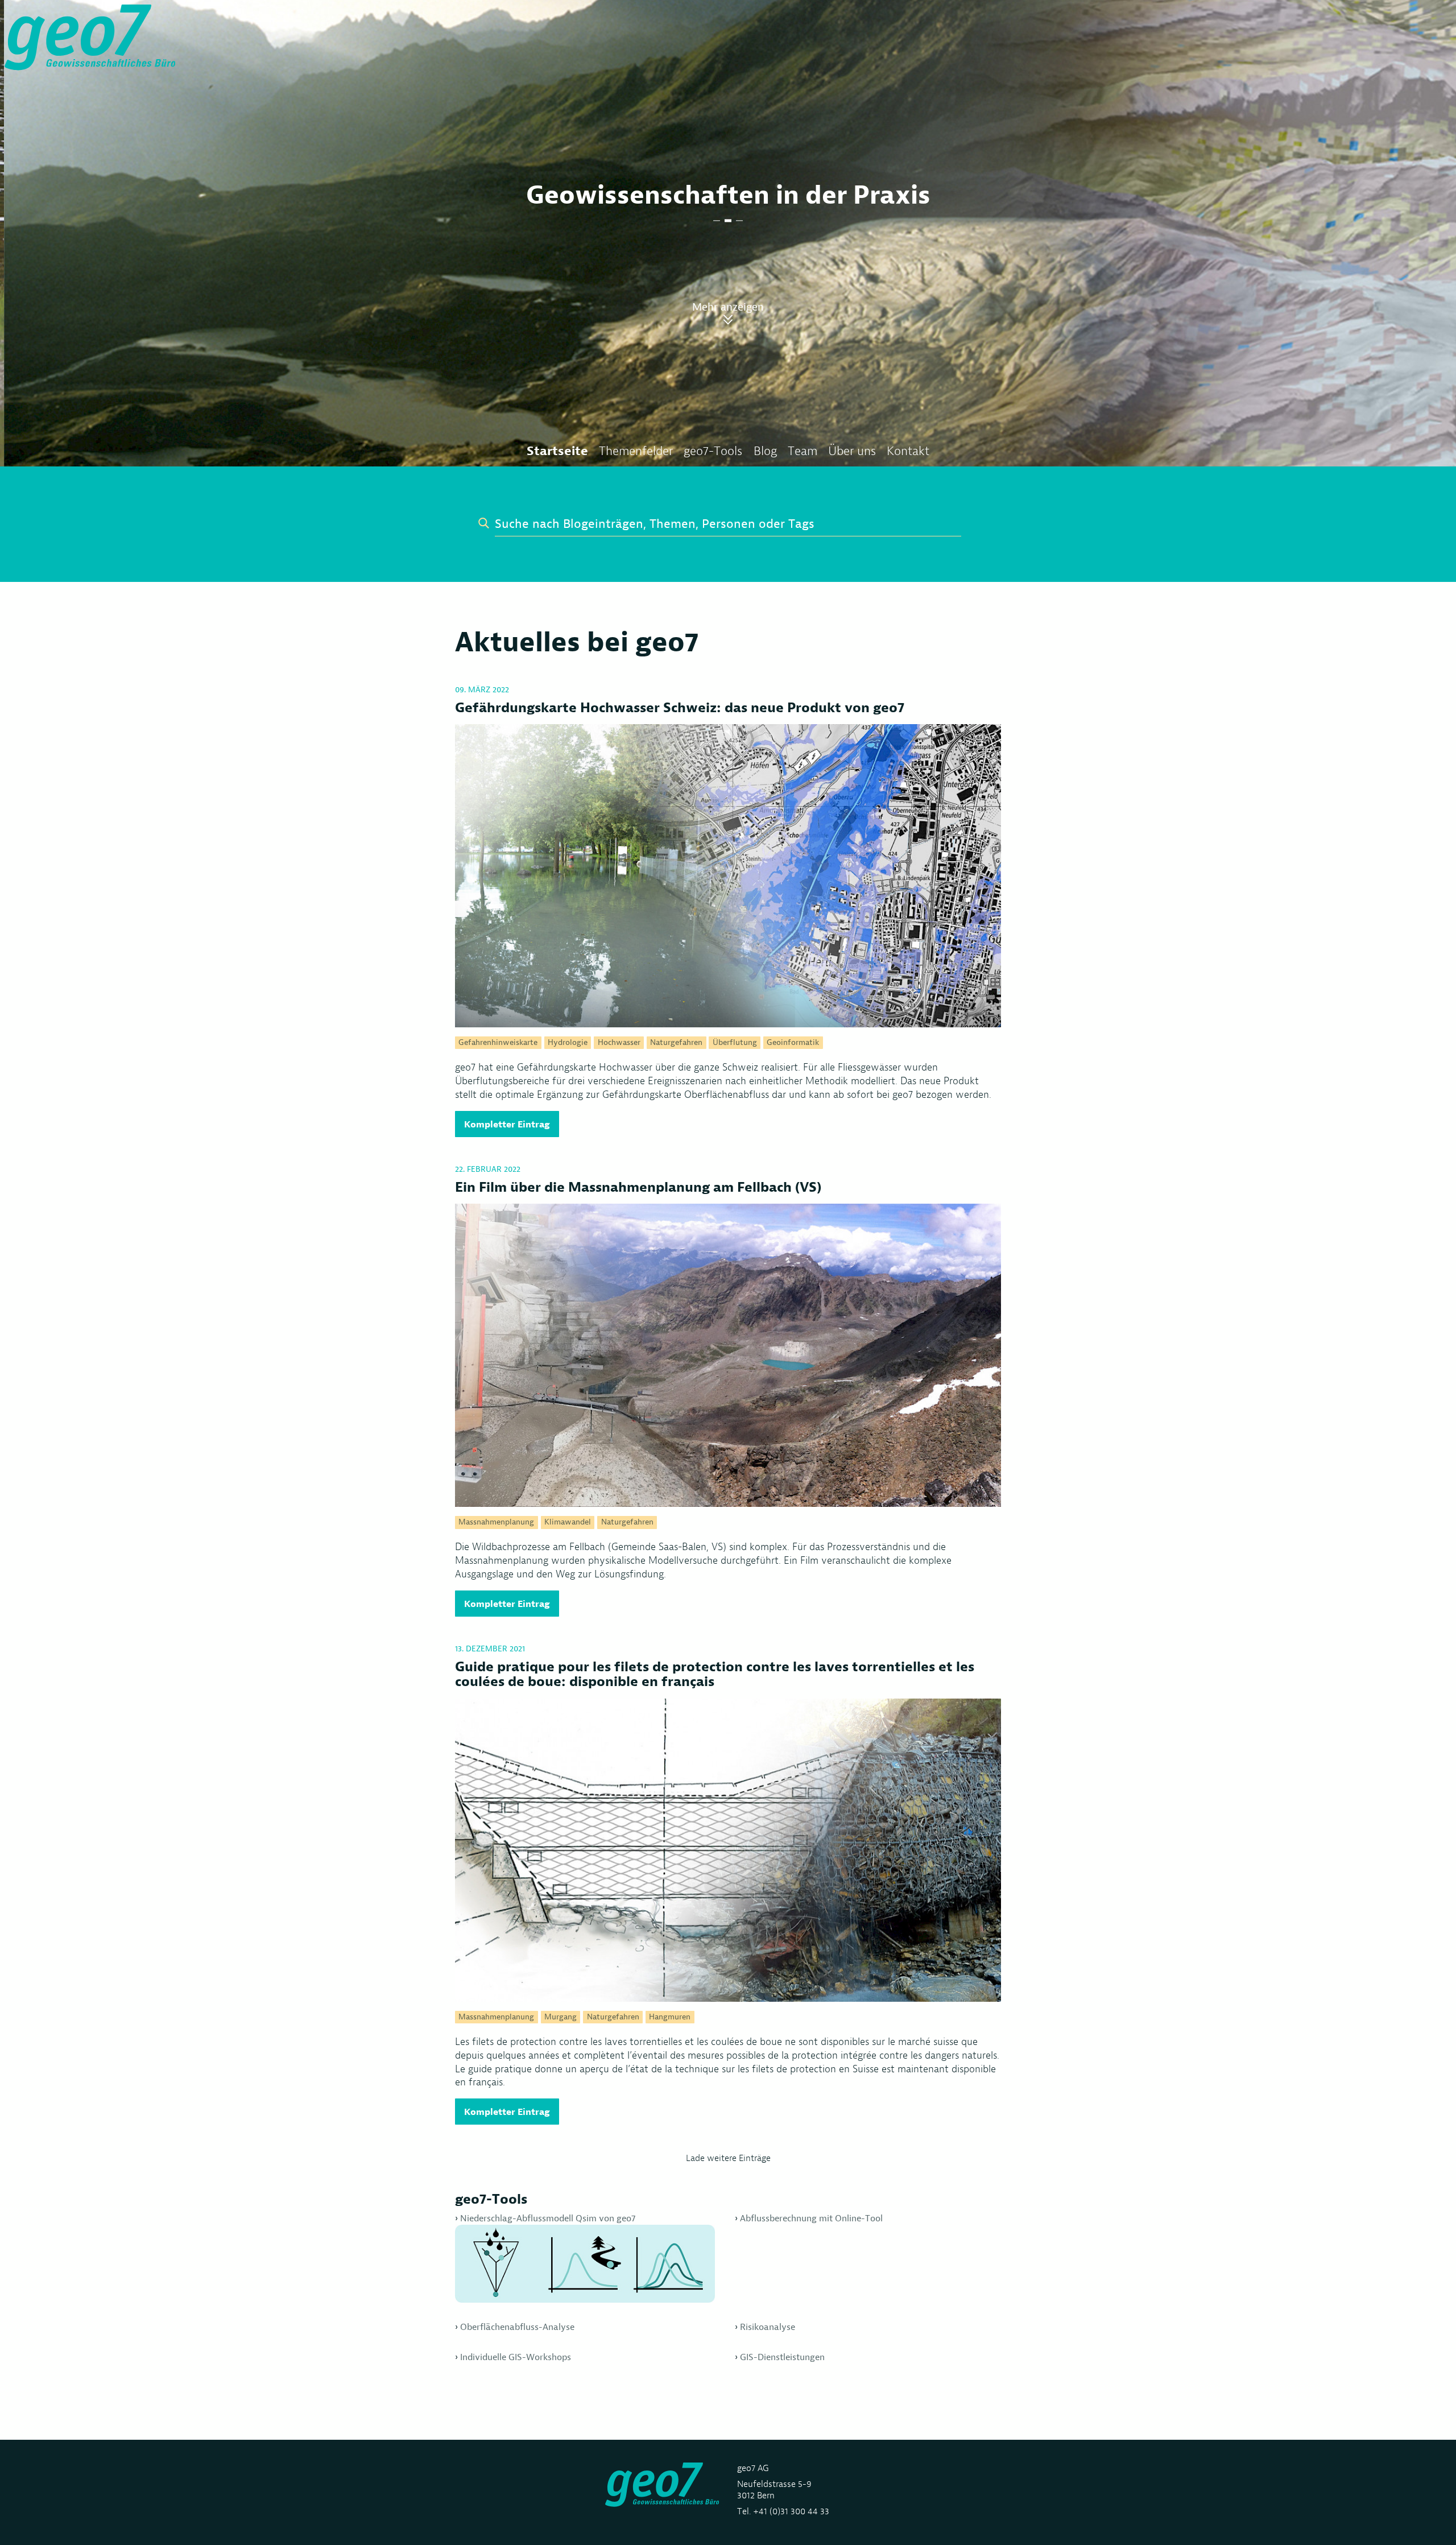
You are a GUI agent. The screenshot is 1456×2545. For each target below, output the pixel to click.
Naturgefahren (676, 1043)
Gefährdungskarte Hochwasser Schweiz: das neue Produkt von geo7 (680, 708)
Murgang (561, 2017)
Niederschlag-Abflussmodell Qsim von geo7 (548, 2218)
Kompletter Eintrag (507, 1124)
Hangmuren (670, 2017)
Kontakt (908, 451)
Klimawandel (568, 1522)
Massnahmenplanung (496, 1522)
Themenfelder (636, 451)
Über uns (852, 451)
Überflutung (735, 1043)
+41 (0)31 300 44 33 (791, 2511)
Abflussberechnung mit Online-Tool (811, 2218)
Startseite (557, 451)
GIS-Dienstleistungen (782, 2357)
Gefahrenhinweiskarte (498, 1043)
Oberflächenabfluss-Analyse (517, 2327)
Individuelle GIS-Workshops (516, 2357)
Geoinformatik (793, 1043)
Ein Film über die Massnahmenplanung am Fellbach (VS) (638, 1187)
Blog (765, 451)
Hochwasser (619, 1043)
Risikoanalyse (768, 2327)
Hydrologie (568, 1043)
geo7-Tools (713, 451)
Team (803, 451)
